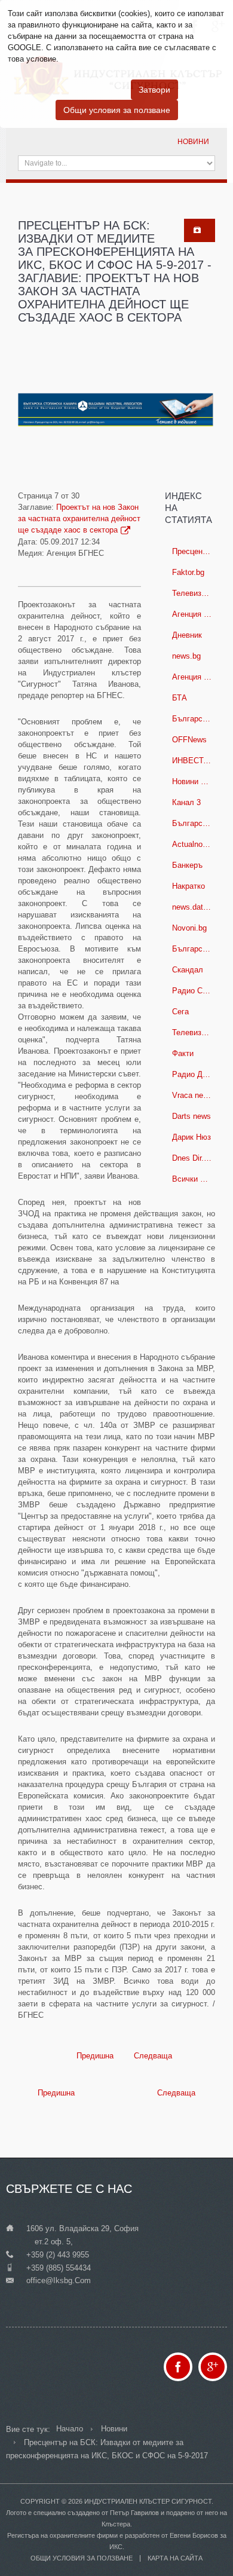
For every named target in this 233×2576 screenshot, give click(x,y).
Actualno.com (195, 844)
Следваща (154, 2056)
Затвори (154, 90)
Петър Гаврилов (134, 2513)
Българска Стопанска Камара (195, 719)
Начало (70, 2429)
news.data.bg (195, 907)
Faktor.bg (188, 572)
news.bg (186, 656)
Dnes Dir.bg (192, 1158)
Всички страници (195, 1179)
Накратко (188, 886)
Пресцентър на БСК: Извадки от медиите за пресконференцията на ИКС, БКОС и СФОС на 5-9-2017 (195, 551)
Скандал (188, 970)
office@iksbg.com (59, 2280)
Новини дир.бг (195, 781)
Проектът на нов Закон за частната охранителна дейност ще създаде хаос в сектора (79, 518)
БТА (180, 698)
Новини (193, 142)
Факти (183, 1053)
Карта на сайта (175, 2558)
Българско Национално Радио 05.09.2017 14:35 (195, 949)
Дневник (187, 635)
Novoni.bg (189, 928)
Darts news (191, 1116)
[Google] (213, 2367)
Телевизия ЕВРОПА (195, 1032)
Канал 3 (186, 802)
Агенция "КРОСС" (195, 614)
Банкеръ (187, 865)
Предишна (94, 2056)
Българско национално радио (195, 823)
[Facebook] (178, 2367)
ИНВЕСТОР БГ (195, 761)
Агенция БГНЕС (195, 677)
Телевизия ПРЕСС (195, 593)
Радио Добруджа (195, 1074)
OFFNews (189, 740)
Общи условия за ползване (117, 110)
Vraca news (192, 1095)
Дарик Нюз (191, 1137)
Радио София (195, 991)
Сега (180, 1012)
